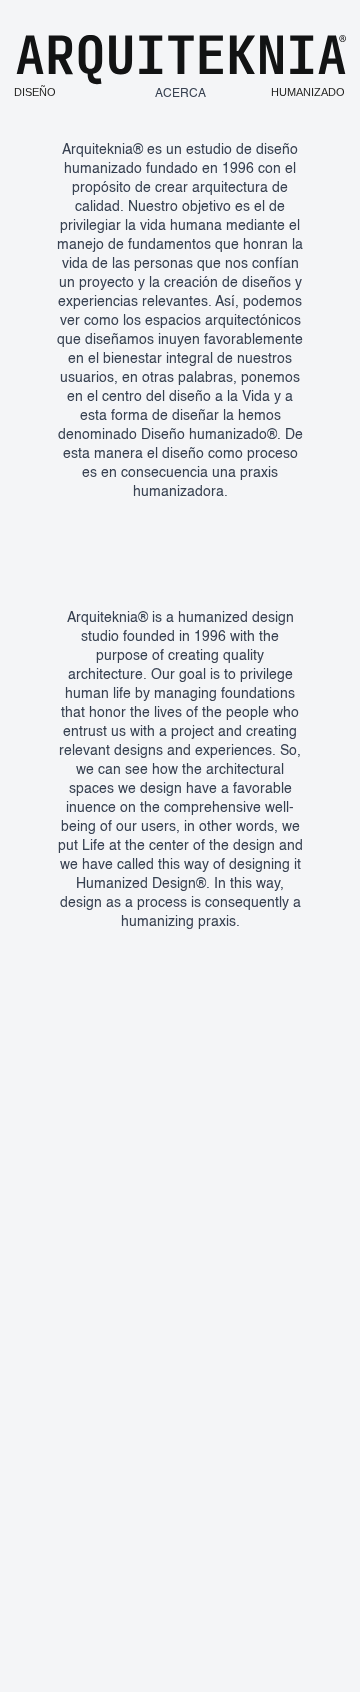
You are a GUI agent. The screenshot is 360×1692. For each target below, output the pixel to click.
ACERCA (180, 94)
